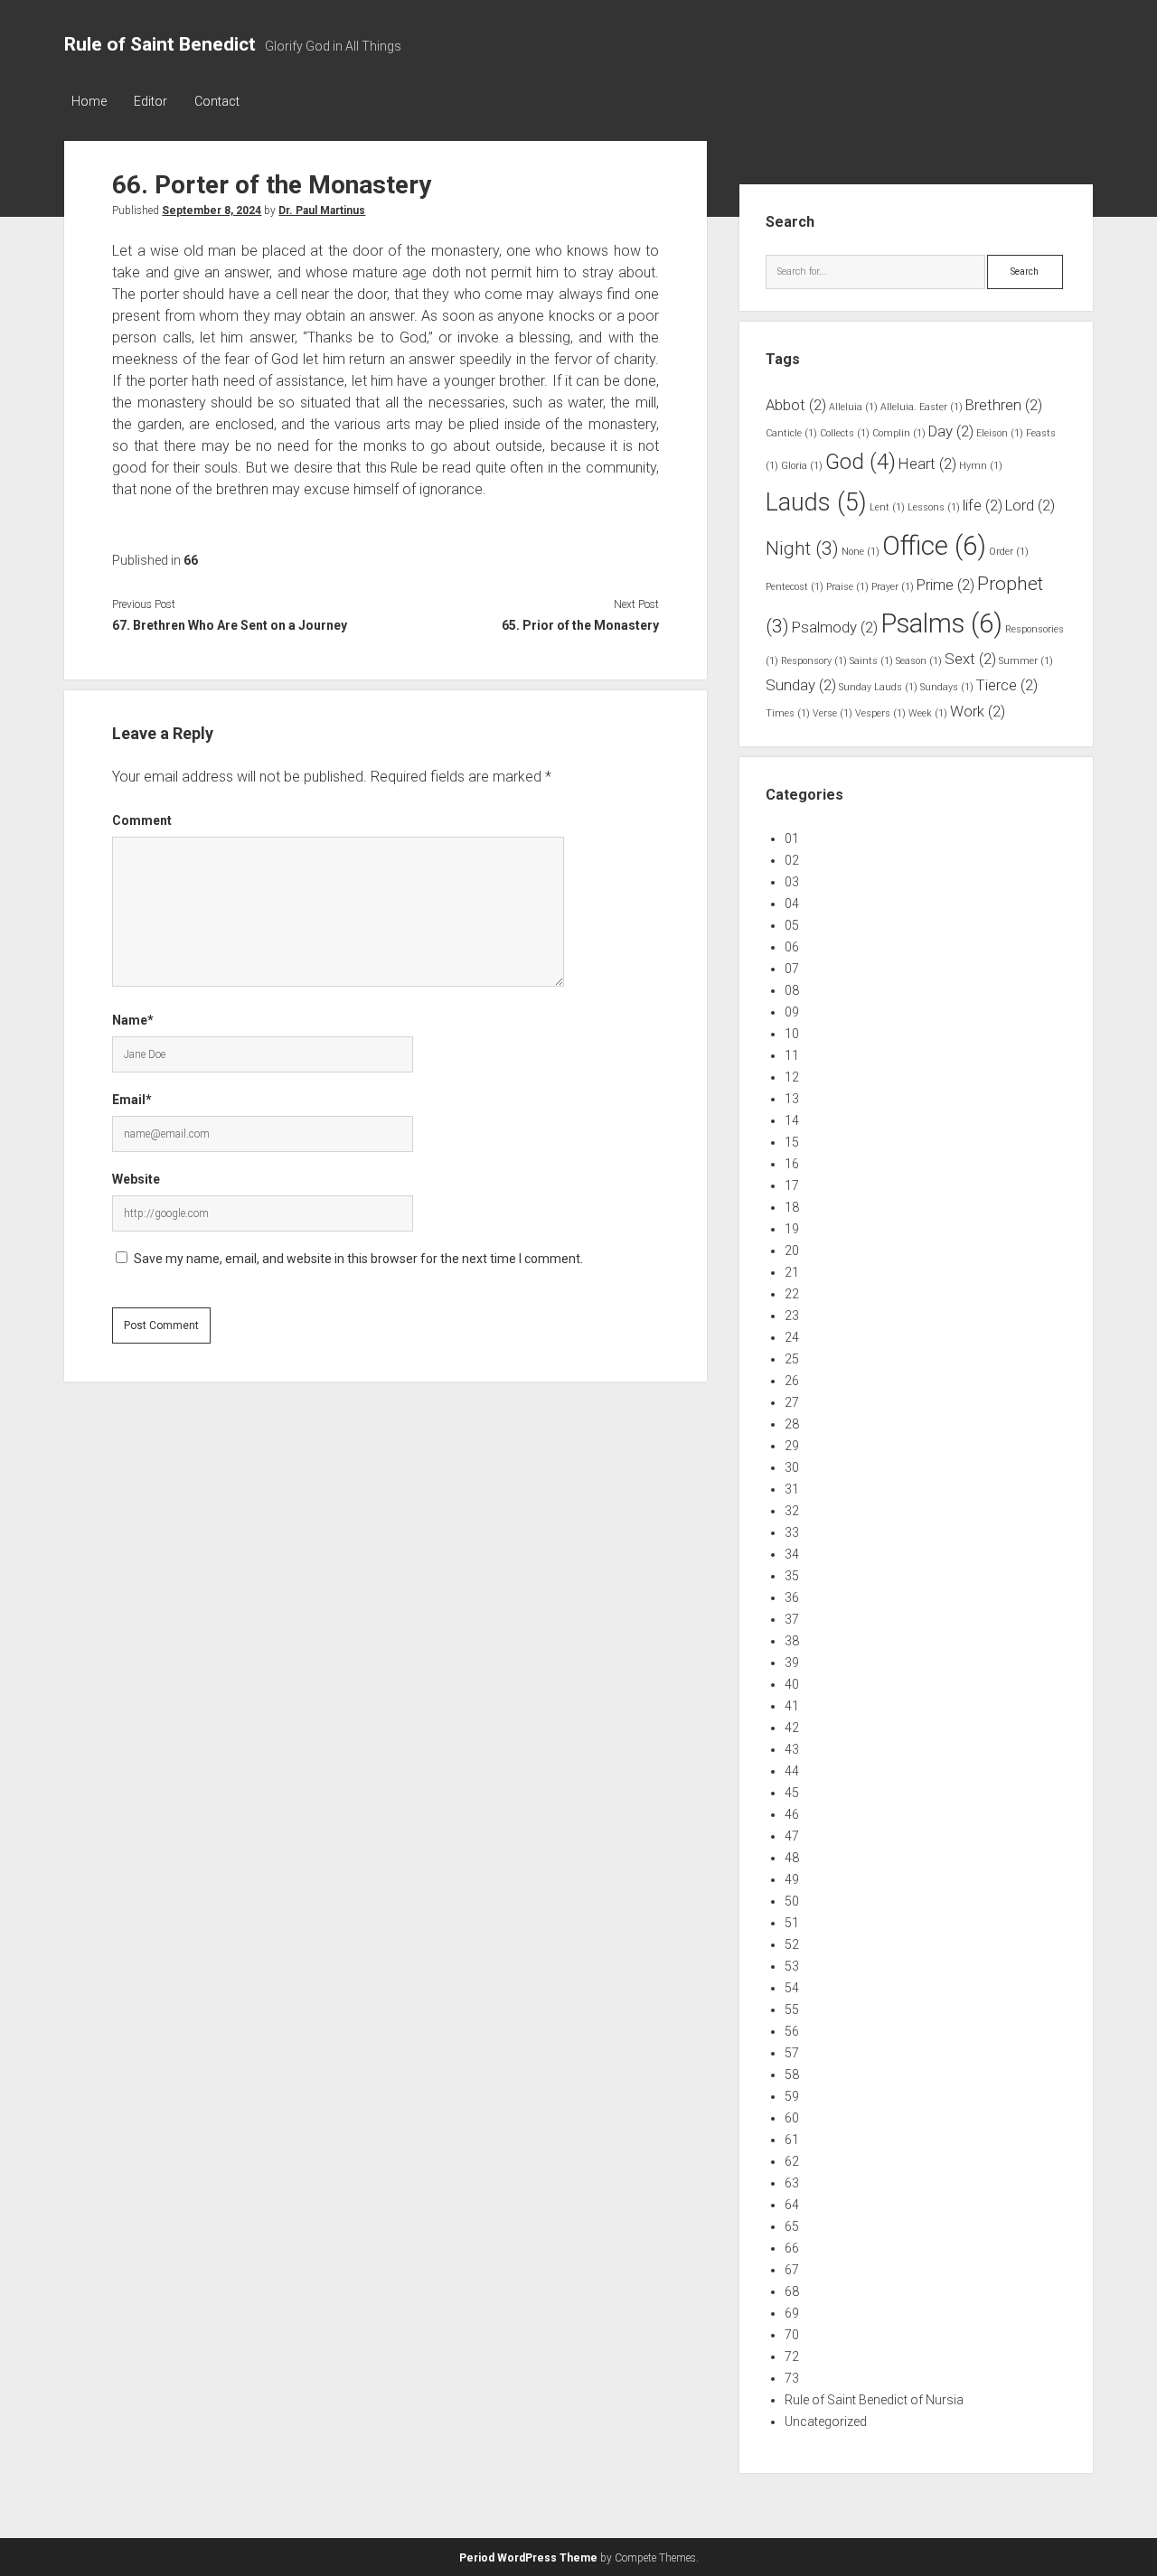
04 (792, 904)
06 (792, 947)
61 (792, 2140)
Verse (832, 713)
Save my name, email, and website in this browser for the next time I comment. (358, 1259)
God (861, 462)
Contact (217, 101)
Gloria (802, 466)
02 (792, 860)
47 (792, 1836)
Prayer (893, 587)
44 (792, 1771)
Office (934, 546)
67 (792, 2270)
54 (792, 1988)
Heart (927, 464)
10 (792, 1034)
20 (792, 1251)
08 (792, 990)
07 (792, 969)
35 (792, 1576)
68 (792, 2291)
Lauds (816, 502)
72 (792, 2356)
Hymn (981, 466)
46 (792, 1814)
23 (792, 1316)
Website (136, 1179)
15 (792, 1142)
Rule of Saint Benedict (160, 44)
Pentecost (795, 587)
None (861, 552)
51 (792, 1923)
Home (89, 101)
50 (792, 1901)
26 (792, 1381)
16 (792, 1164)
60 (792, 2118)
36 (792, 1597)
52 (792, 1944)
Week (928, 713)
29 (792, 1446)
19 (792, 1229)
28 (792, 1424)
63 (792, 2183)
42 (792, 1728)
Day (951, 431)
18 (792, 1207)
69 (792, 2313)
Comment (142, 820)
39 (792, 1663)
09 (792, 1012)
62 (792, 2161)
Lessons (934, 507)
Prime (945, 585)
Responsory (814, 661)
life (983, 505)
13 (792, 1099)
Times (788, 713)
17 (792, 1185)
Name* (133, 1020)
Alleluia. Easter (922, 407)
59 (792, 2096)
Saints (871, 661)
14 (792, 1120)
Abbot (796, 405)
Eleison (1000, 433)
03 (792, 882)
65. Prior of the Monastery (580, 625)
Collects (845, 433)
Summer (1026, 661)
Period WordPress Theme (528, 2558)
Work (978, 711)
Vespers (880, 713)
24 (792, 1337)
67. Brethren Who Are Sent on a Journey (230, 625)
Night (802, 548)
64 (792, 2205)
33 (792, 1532)
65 (792, 2226)
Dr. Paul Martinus (322, 211)
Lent (887, 507)
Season (919, 661)
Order (1009, 552)
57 (792, 2053)
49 (792, 1879)
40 (792, 1684)
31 (792, 1489)
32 (792, 1511)
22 (792, 1294)
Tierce (1007, 685)
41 (792, 1706)
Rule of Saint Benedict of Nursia (874, 2400)
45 (792, 1793)
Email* (132, 1100)
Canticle (791, 433)
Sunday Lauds (878, 687)
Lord (1030, 505)
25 (792, 1359)
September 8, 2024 (212, 211)
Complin (899, 433)
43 (792, 1749)
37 (792, 1619)
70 (792, 2335)
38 (792, 1641)
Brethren (1004, 405)
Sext (970, 659)
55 (792, 2009)
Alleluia (853, 407)
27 (792, 1402)
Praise (847, 587)
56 (792, 2031)
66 (191, 560)
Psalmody (835, 627)
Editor (151, 101)
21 (792, 1272)
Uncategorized (826, 2421)
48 (792, 1858)
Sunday (801, 685)
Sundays (947, 687)
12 (792, 1077)
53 (792, 1966)
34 (792, 1554)
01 (792, 838)
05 (792, 925)
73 (792, 2378)
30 (792, 1467)
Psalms (941, 623)
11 (792, 1055)
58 (792, 2075)
